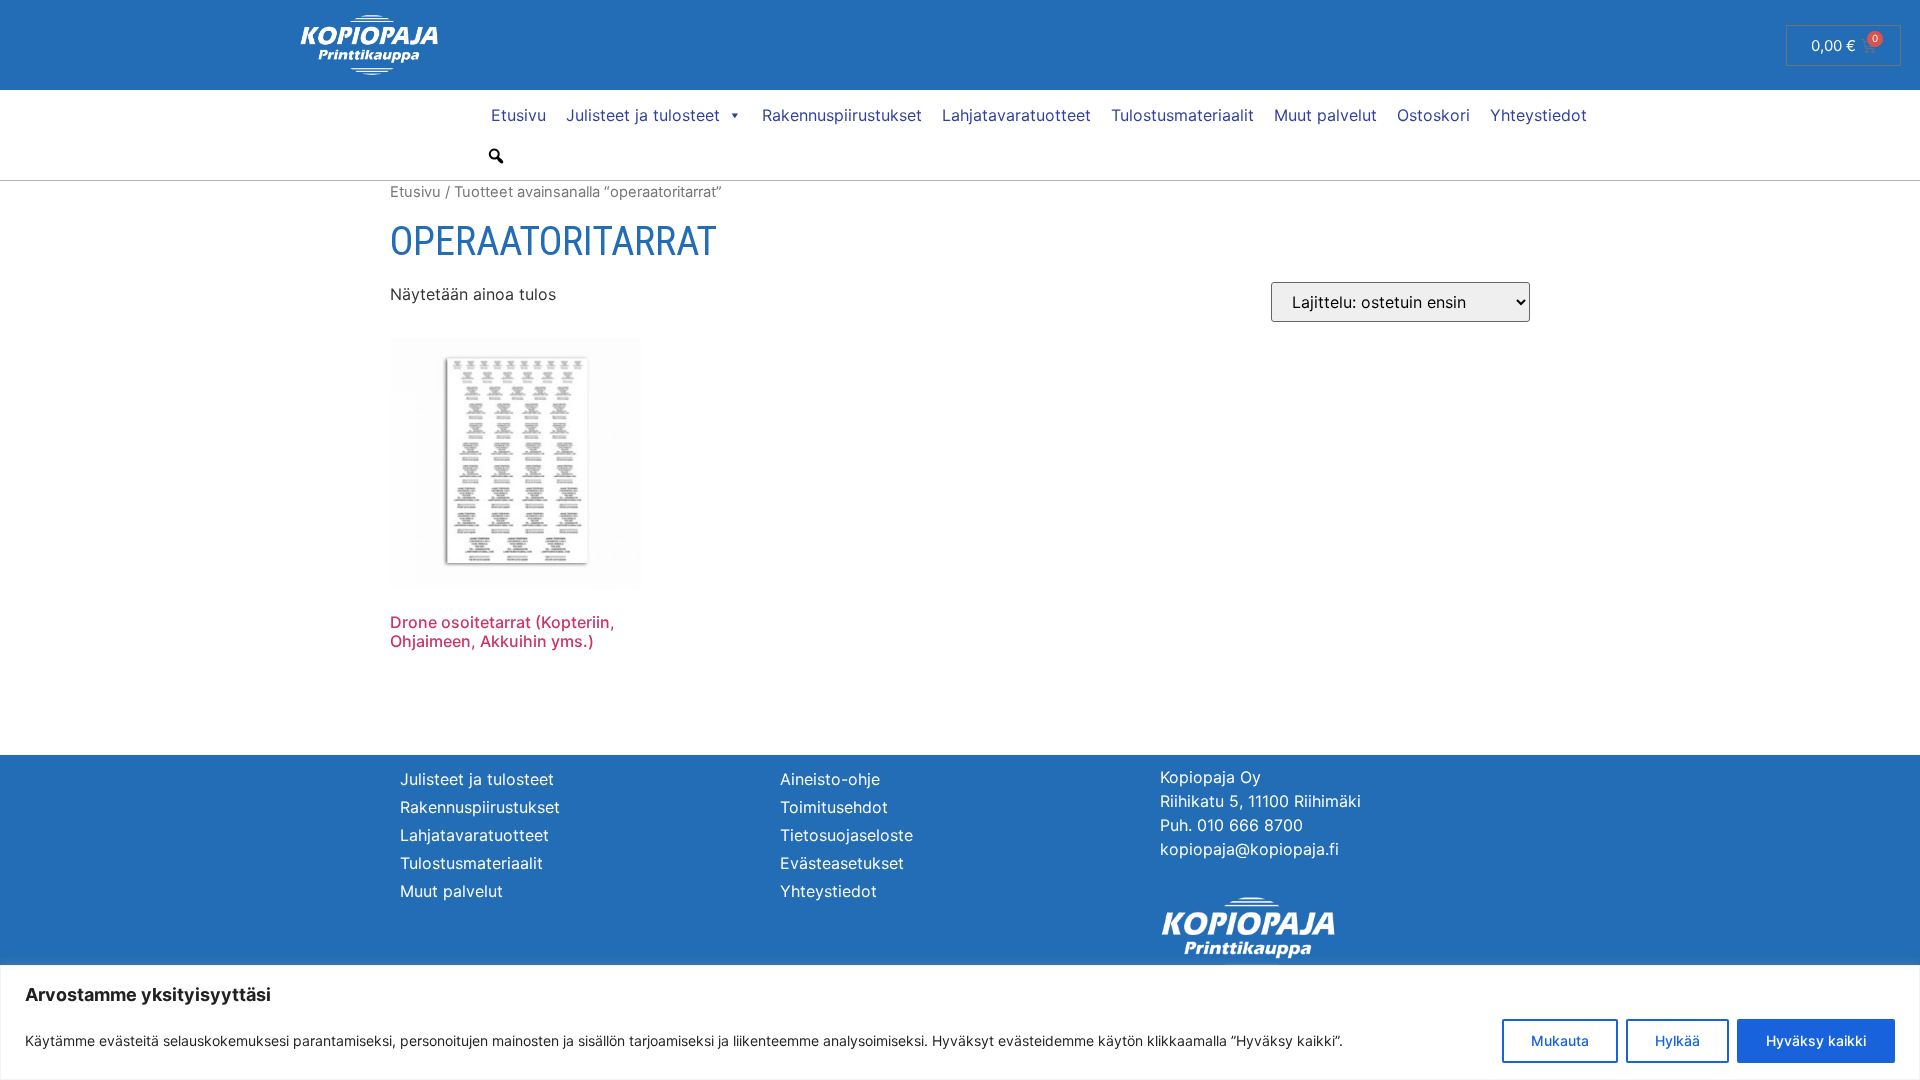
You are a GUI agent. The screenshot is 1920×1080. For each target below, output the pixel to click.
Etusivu (518, 115)
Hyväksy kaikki (1816, 1040)
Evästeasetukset (842, 863)
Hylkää (1677, 1040)
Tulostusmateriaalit (1182, 115)
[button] (496, 156)
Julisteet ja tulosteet (643, 115)
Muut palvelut (1325, 115)
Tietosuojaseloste (846, 835)
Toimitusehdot (834, 807)
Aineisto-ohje (830, 779)
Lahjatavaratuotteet (1016, 115)
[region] (960, 1022)
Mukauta (1560, 1040)
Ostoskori (1433, 115)
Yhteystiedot (1538, 115)
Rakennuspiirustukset (842, 115)
